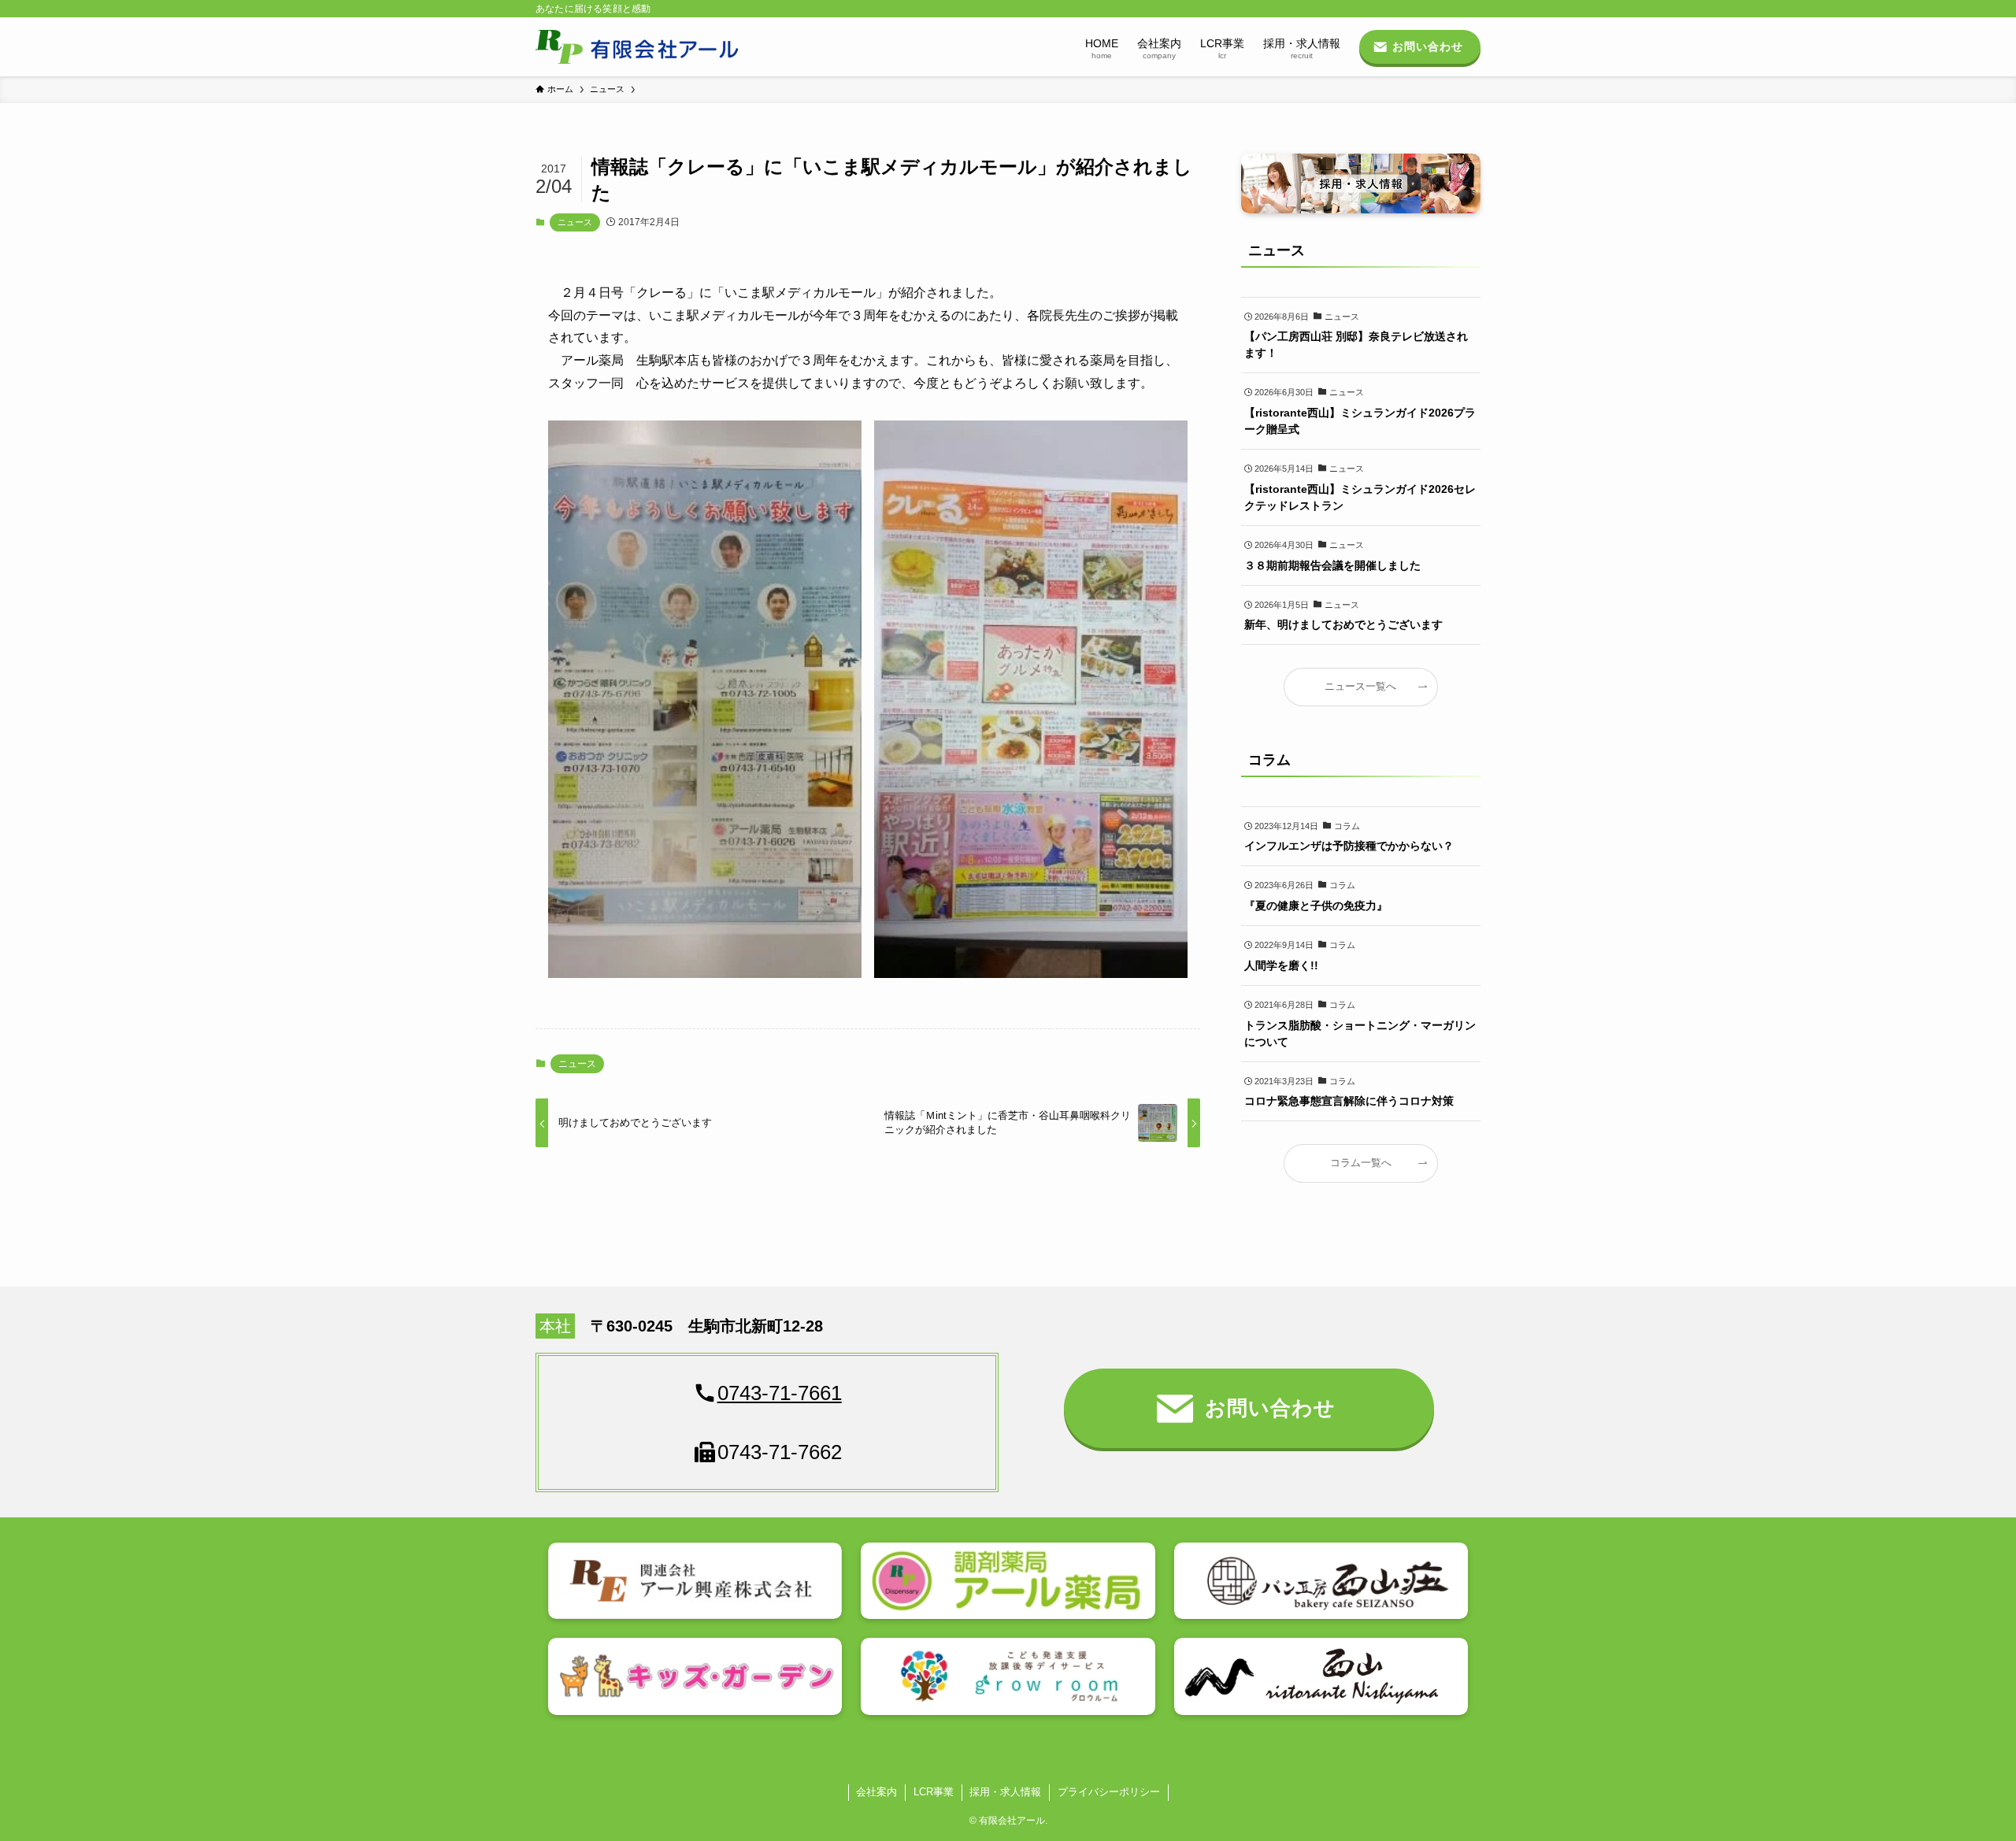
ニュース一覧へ (1360, 687)
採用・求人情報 (1005, 1792)
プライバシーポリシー (1109, 1792)
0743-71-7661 (780, 1393)
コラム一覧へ (1361, 1163)
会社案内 (876, 1792)
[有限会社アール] (637, 47)
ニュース (575, 222)
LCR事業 (934, 1792)
